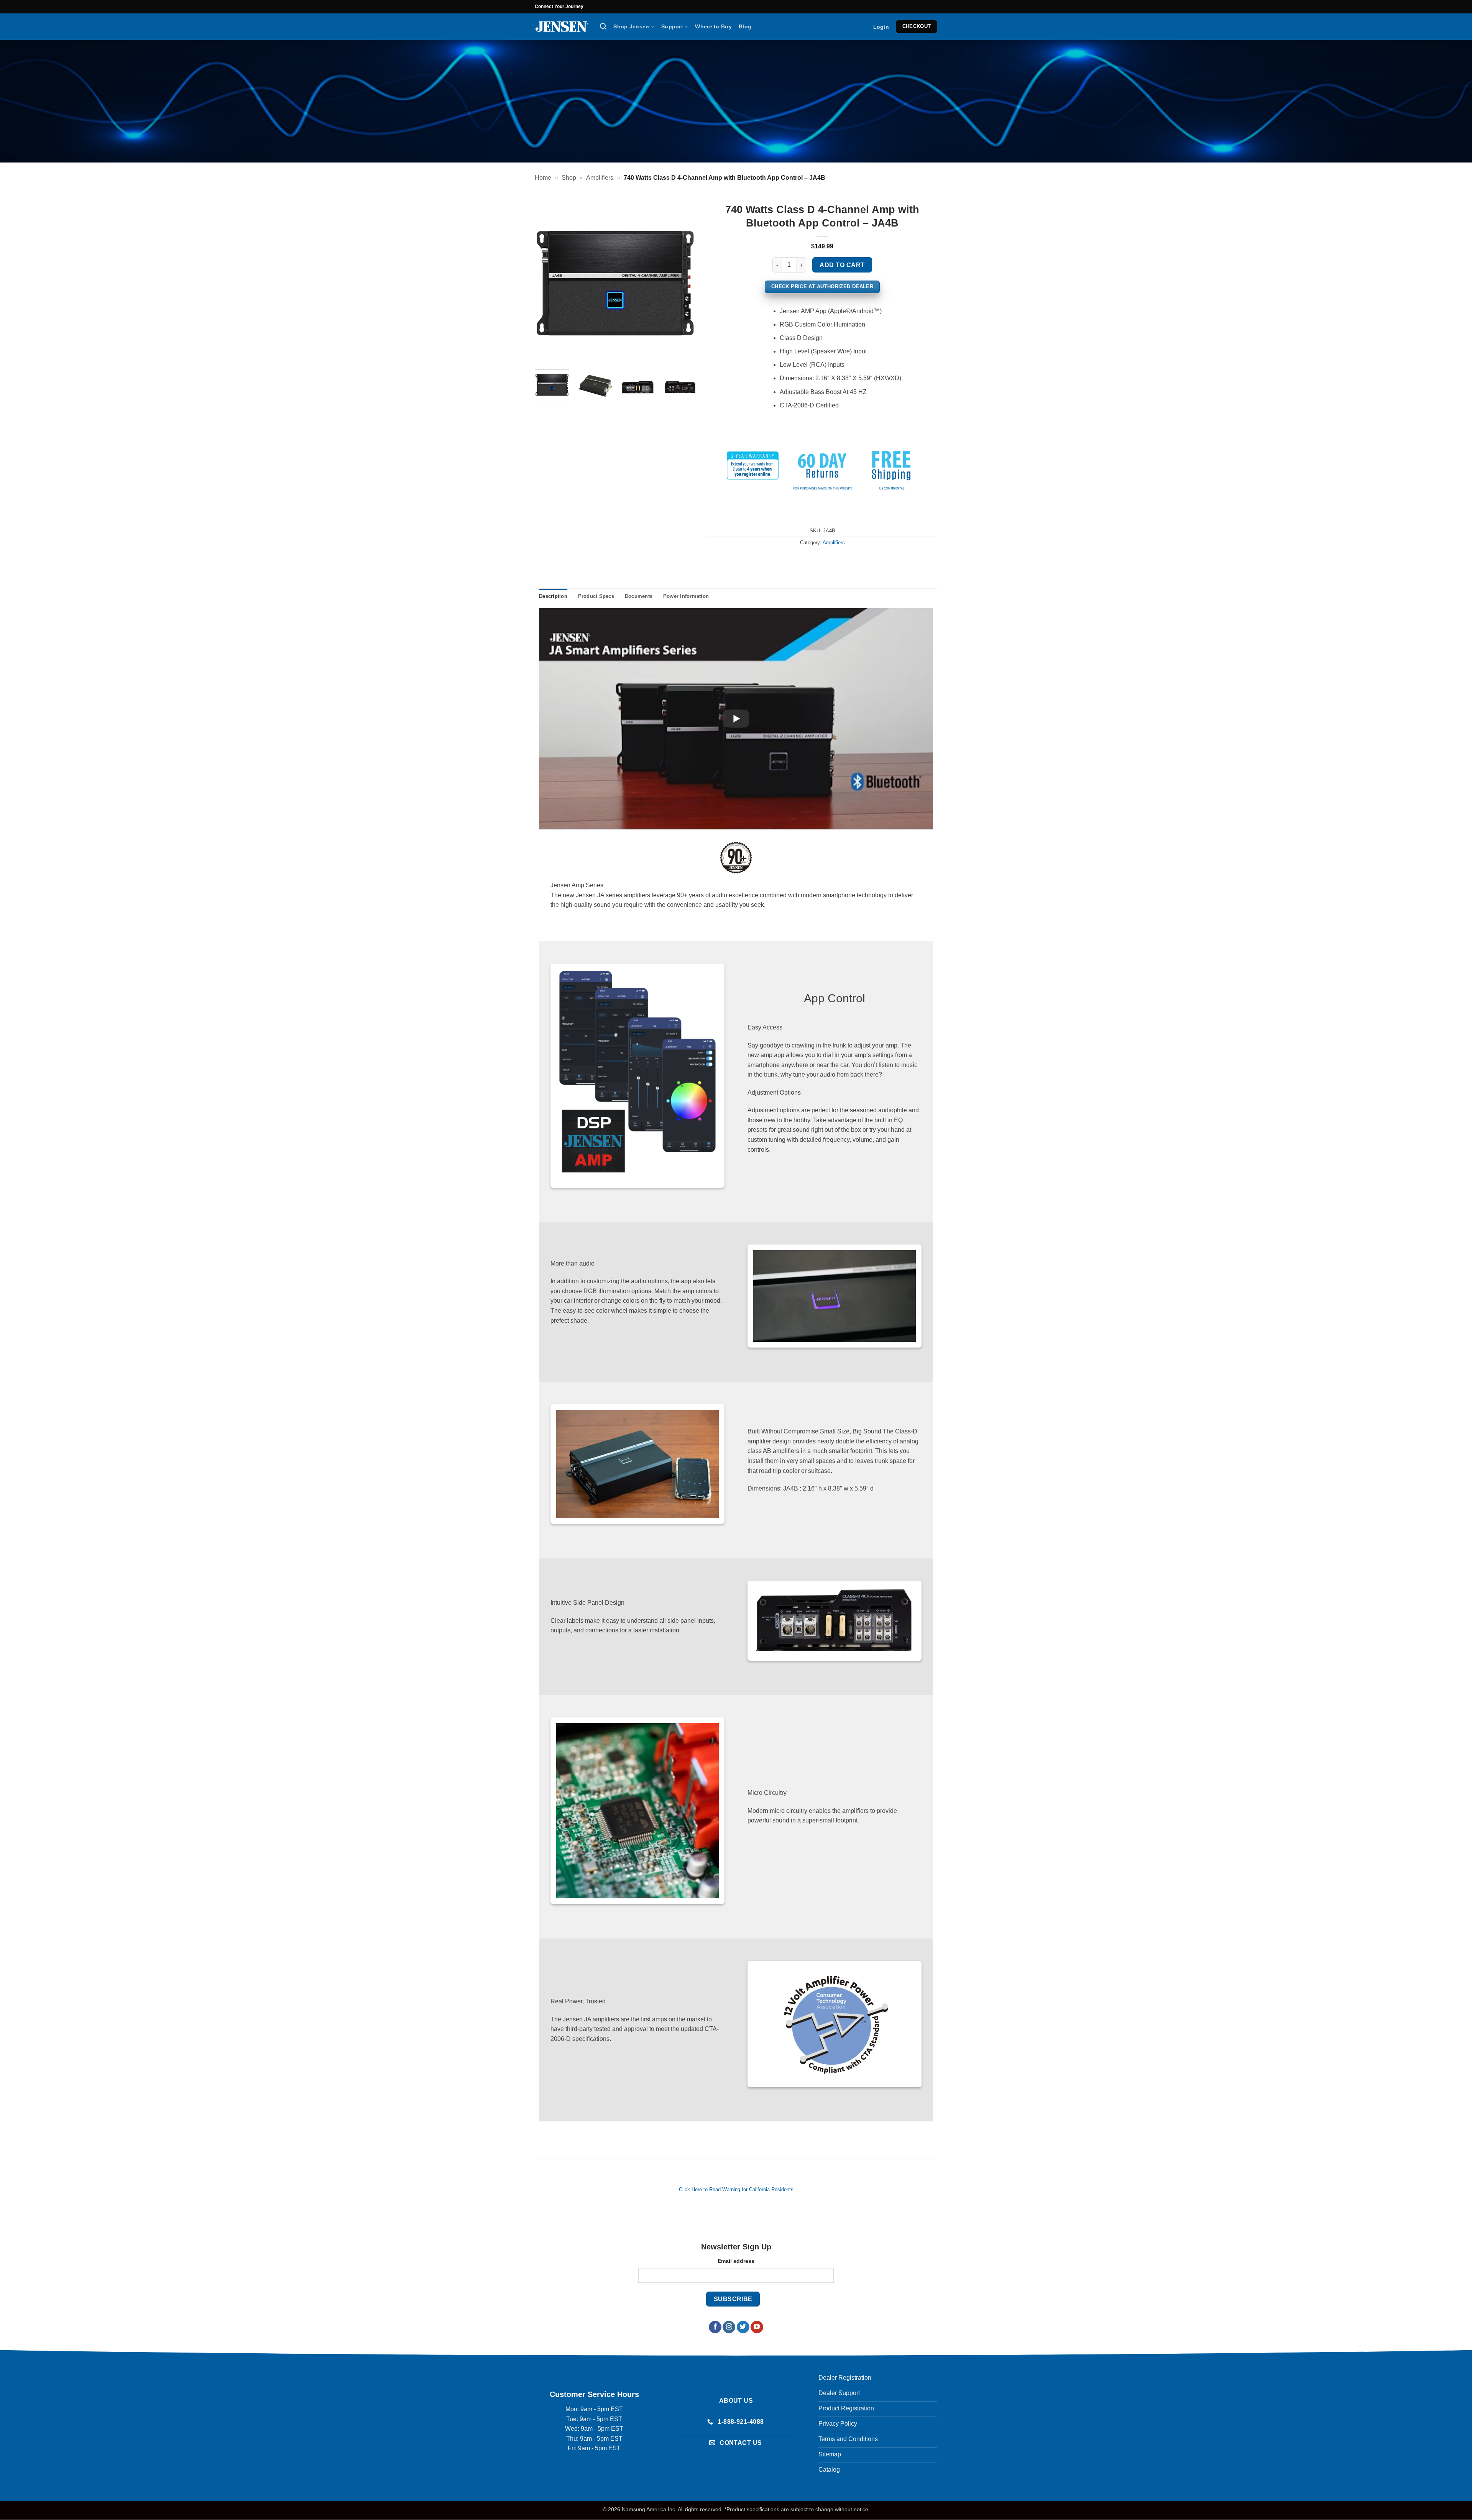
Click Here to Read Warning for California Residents (736, 2189)
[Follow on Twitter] (743, 2327)
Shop (569, 178)
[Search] (603, 27)
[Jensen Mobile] (562, 27)
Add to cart (842, 265)
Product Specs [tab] (596, 596)
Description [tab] (553, 596)
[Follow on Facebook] (715, 2327)
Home (543, 178)
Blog (745, 26)
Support (672, 26)
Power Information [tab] (686, 596)
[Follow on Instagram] (729, 2327)
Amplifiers (600, 178)
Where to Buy (713, 26)
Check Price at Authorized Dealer (822, 286)
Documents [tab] (639, 596)
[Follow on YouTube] (757, 2327)
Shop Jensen (631, 26)
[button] (881, 27)
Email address (736, 2261)
